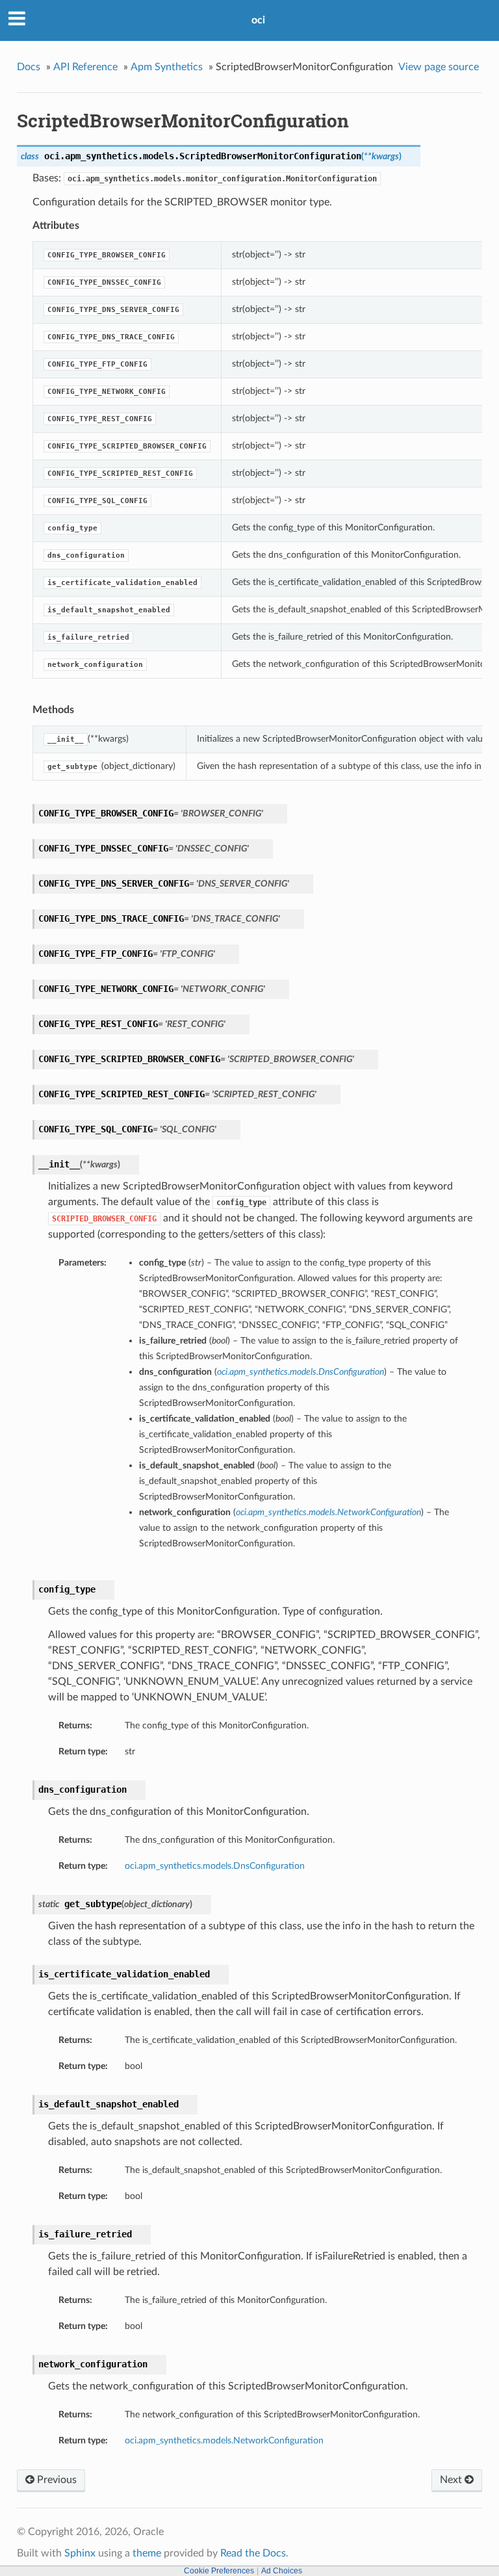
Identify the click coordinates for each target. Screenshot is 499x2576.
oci (258, 20)
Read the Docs (253, 2553)
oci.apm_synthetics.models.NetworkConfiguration (224, 2440)
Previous (56, 2480)
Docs (29, 67)
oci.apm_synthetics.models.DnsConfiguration (215, 1866)
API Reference (85, 67)
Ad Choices (282, 2571)
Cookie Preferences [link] (219, 2571)
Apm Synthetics (167, 67)
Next (452, 2480)
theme (147, 2553)
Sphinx (80, 2553)
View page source (439, 67)
